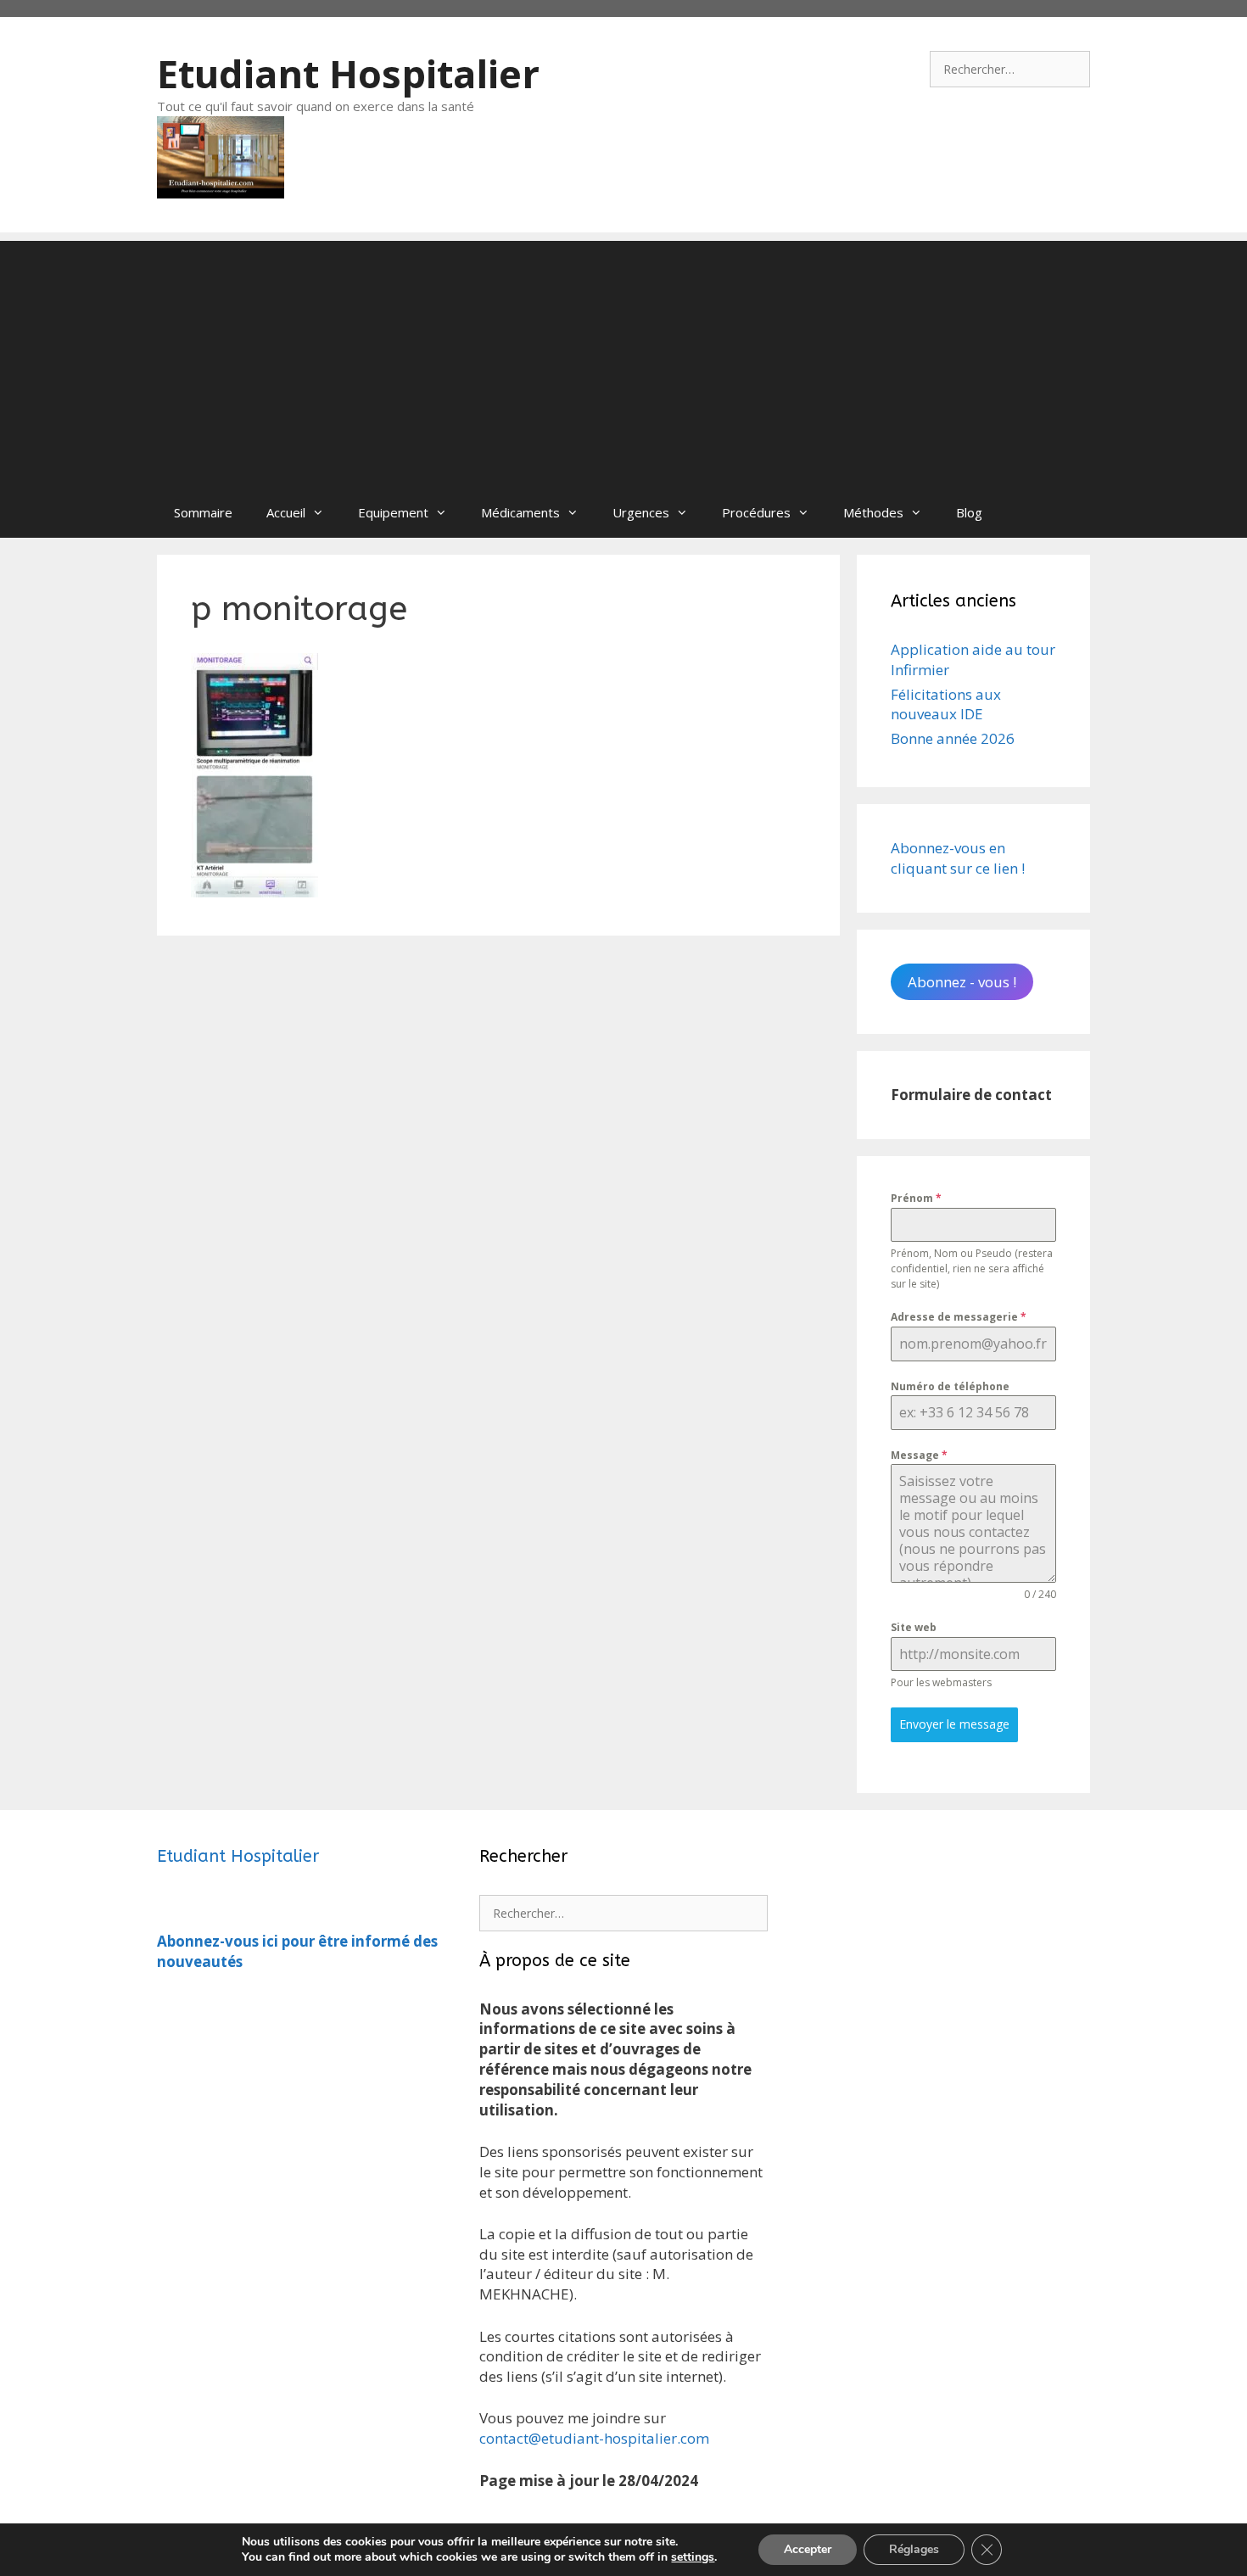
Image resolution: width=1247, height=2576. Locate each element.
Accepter (808, 2549)
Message (919, 1455)
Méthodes (873, 512)
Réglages (914, 2549)
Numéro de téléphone (950, 1386)
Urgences (641, 512)
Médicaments (520, 512)
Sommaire (203, 512)
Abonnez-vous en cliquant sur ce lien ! (958, 858)
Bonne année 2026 (953, 738)
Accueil (286, 512)
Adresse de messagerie (959, 1317)
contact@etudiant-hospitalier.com (594, 2438)
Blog (969, 512)
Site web (914, 1627)
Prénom (916, 1198)
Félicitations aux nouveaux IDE (946, 704)
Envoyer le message (954, 1724)
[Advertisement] (623, 360)
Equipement (393, 512)
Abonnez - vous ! (962, 982)
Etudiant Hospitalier (348, 73)
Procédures (756, 512)
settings (693, 2557)
